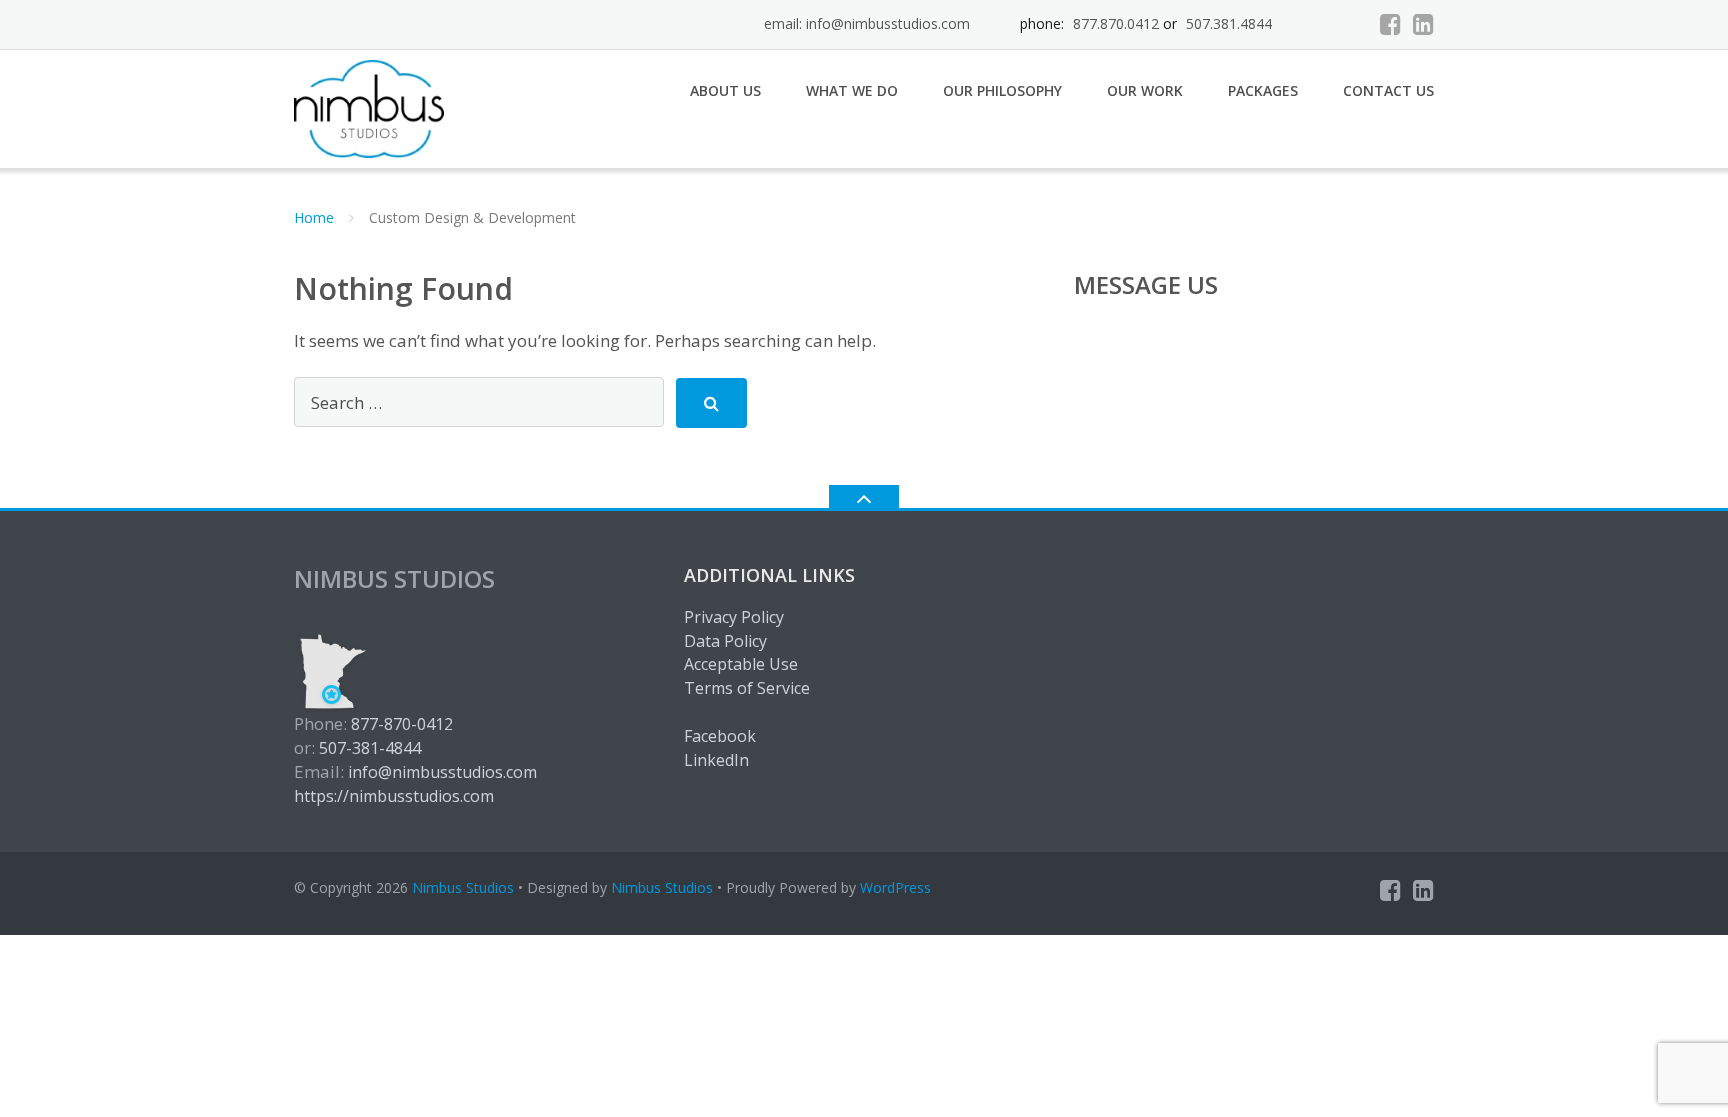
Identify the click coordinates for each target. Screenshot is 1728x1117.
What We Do (852, 90)
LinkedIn (716, 760)
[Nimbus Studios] (372, 106)
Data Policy (725, 641)
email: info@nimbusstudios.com (867, 23)
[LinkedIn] (1423, 24)
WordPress (895, 887)
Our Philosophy (1002, 90)
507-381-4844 (370, 748)
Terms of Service (747, 688)
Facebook (720, 736)
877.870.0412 (1116, 23)
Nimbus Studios (463, 887)
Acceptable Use (741, 664)
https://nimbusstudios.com (394, 796)
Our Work (1145, 90)
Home (314, 217)
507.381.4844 (1229, 23)
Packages (1263, 90)
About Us (725, 90)
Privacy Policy (734, 617)
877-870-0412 (402, 724)
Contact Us (1388, 90)
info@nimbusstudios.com (442, 772)
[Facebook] (1390, 24)
